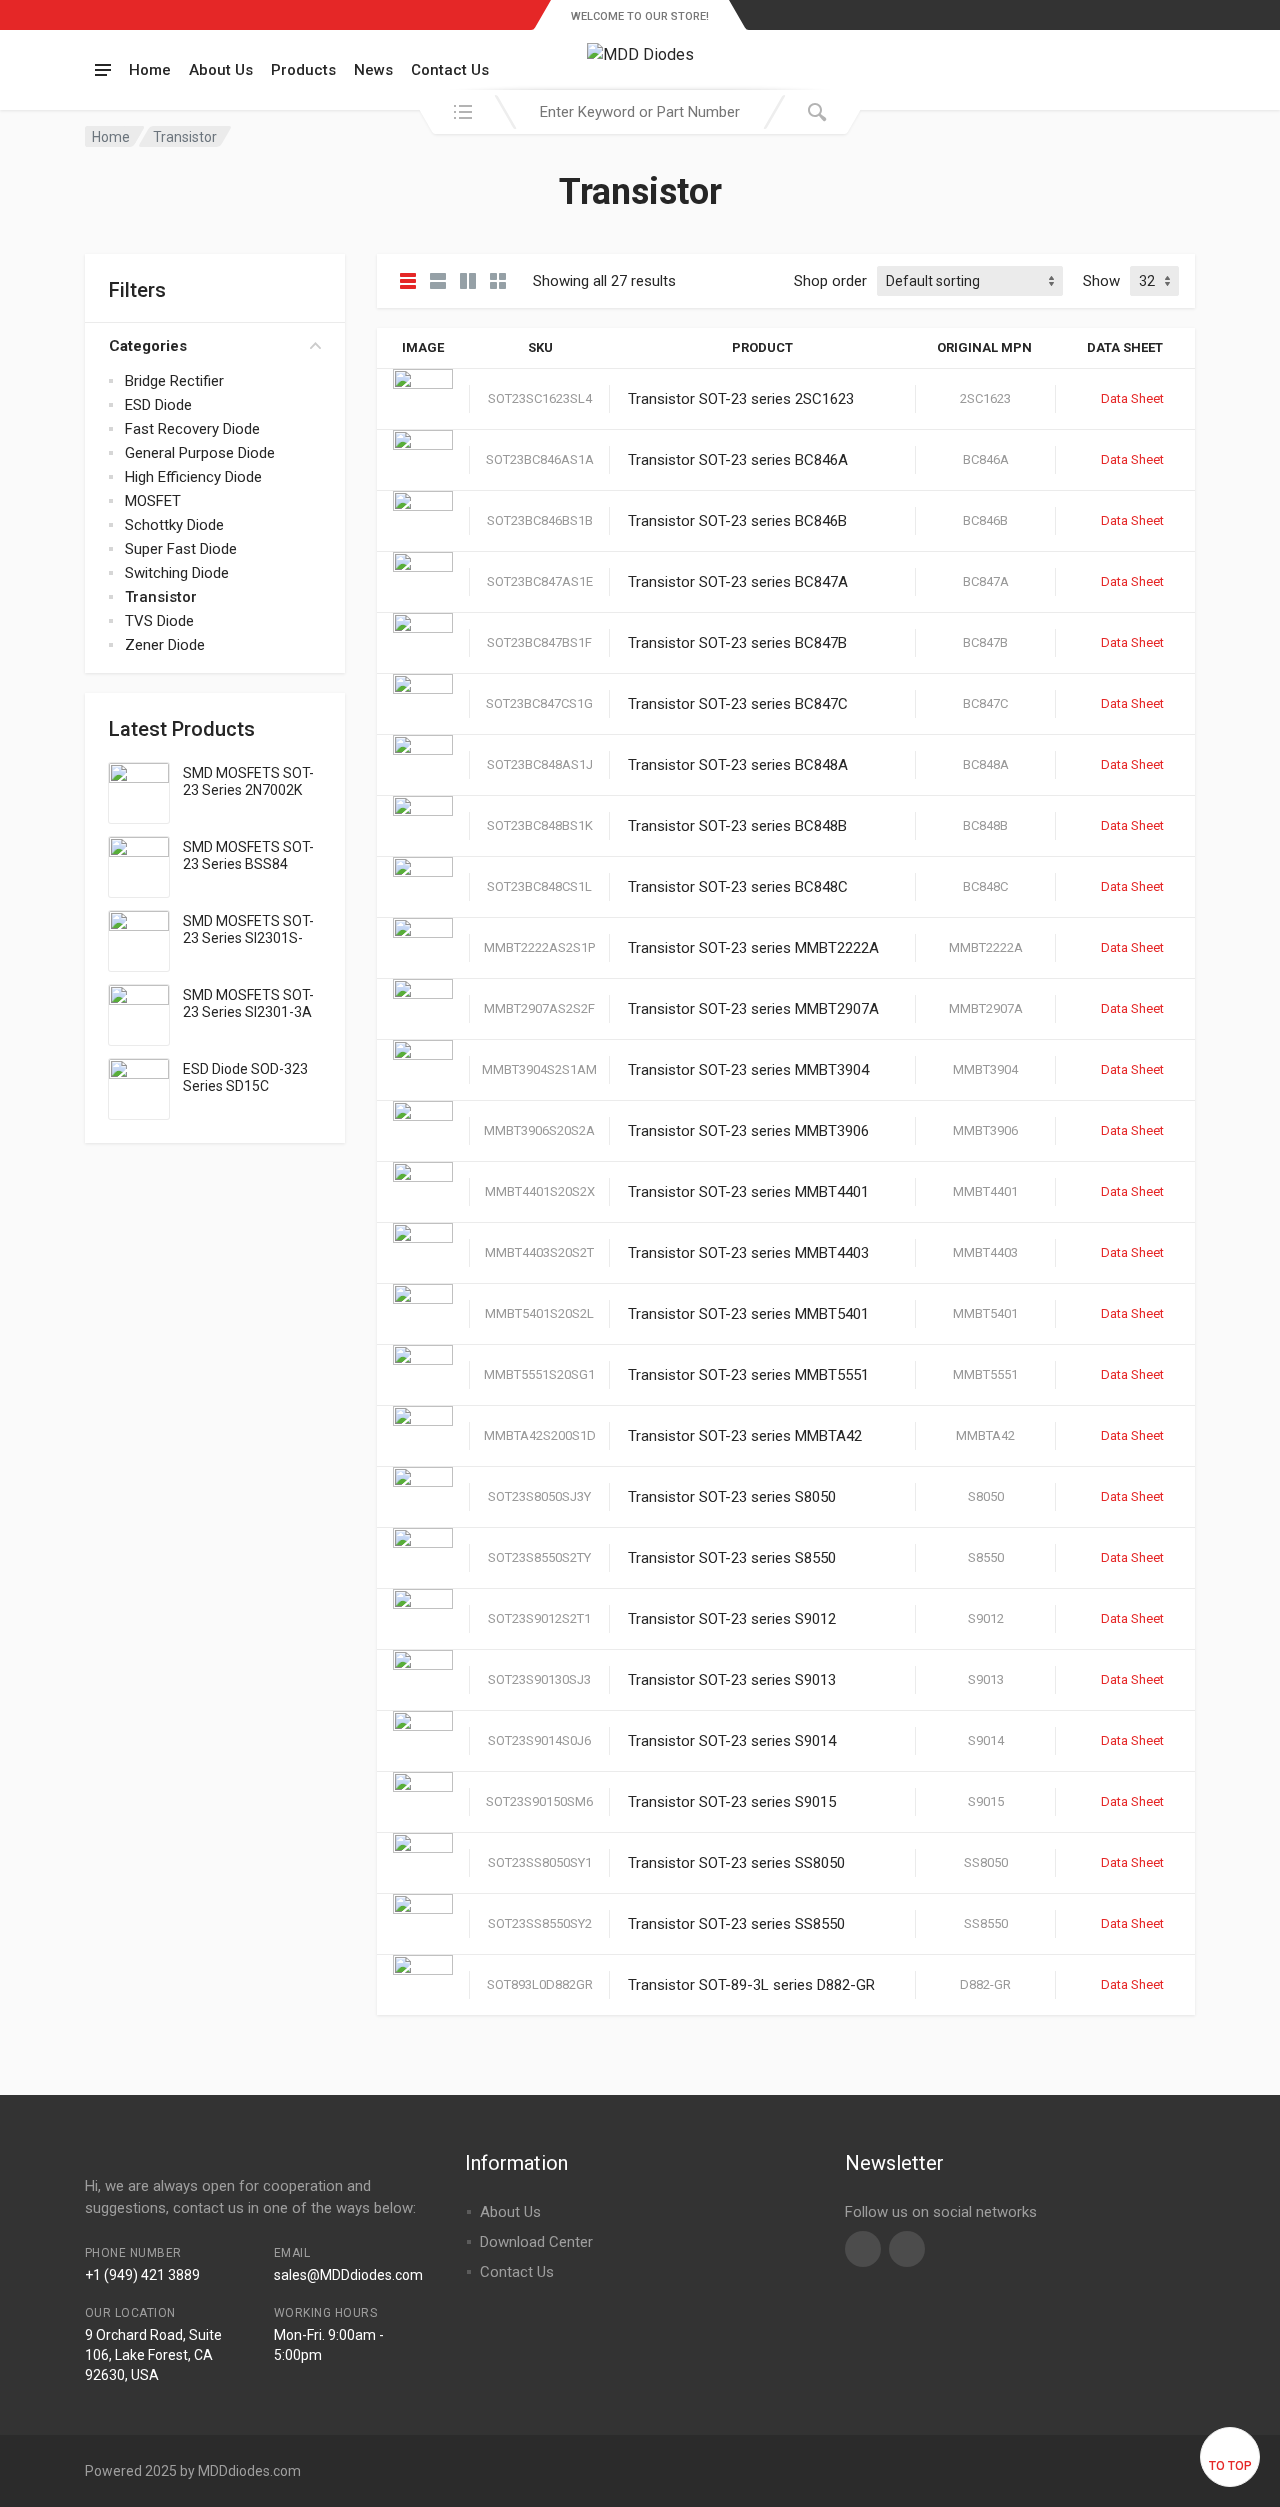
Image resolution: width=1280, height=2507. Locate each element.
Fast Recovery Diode (192, 429)
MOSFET (153, 501)
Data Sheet (1132, 398)
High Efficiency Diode (193, 477)
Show (1101, 281)
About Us (221, 70)
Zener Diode (165, 645)
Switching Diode (177, 573)
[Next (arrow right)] (1245, 1254)
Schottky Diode (174, 525)
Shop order (830, 281)
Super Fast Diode (181, 549)
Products (303, 70)
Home (150, 70)
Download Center (536, 2242)
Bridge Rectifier (174, 381)
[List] (438, 281)
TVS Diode (159, 621)
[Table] (408, 281)
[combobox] (640, 112)
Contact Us (450, 70)
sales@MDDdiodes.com (348, 2275)
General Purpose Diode (200, 453)
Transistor (161, 597)
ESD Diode (158, 405)
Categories (148, 346)
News (373, 70)
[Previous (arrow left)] (35, 1254)
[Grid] (468, 281)
